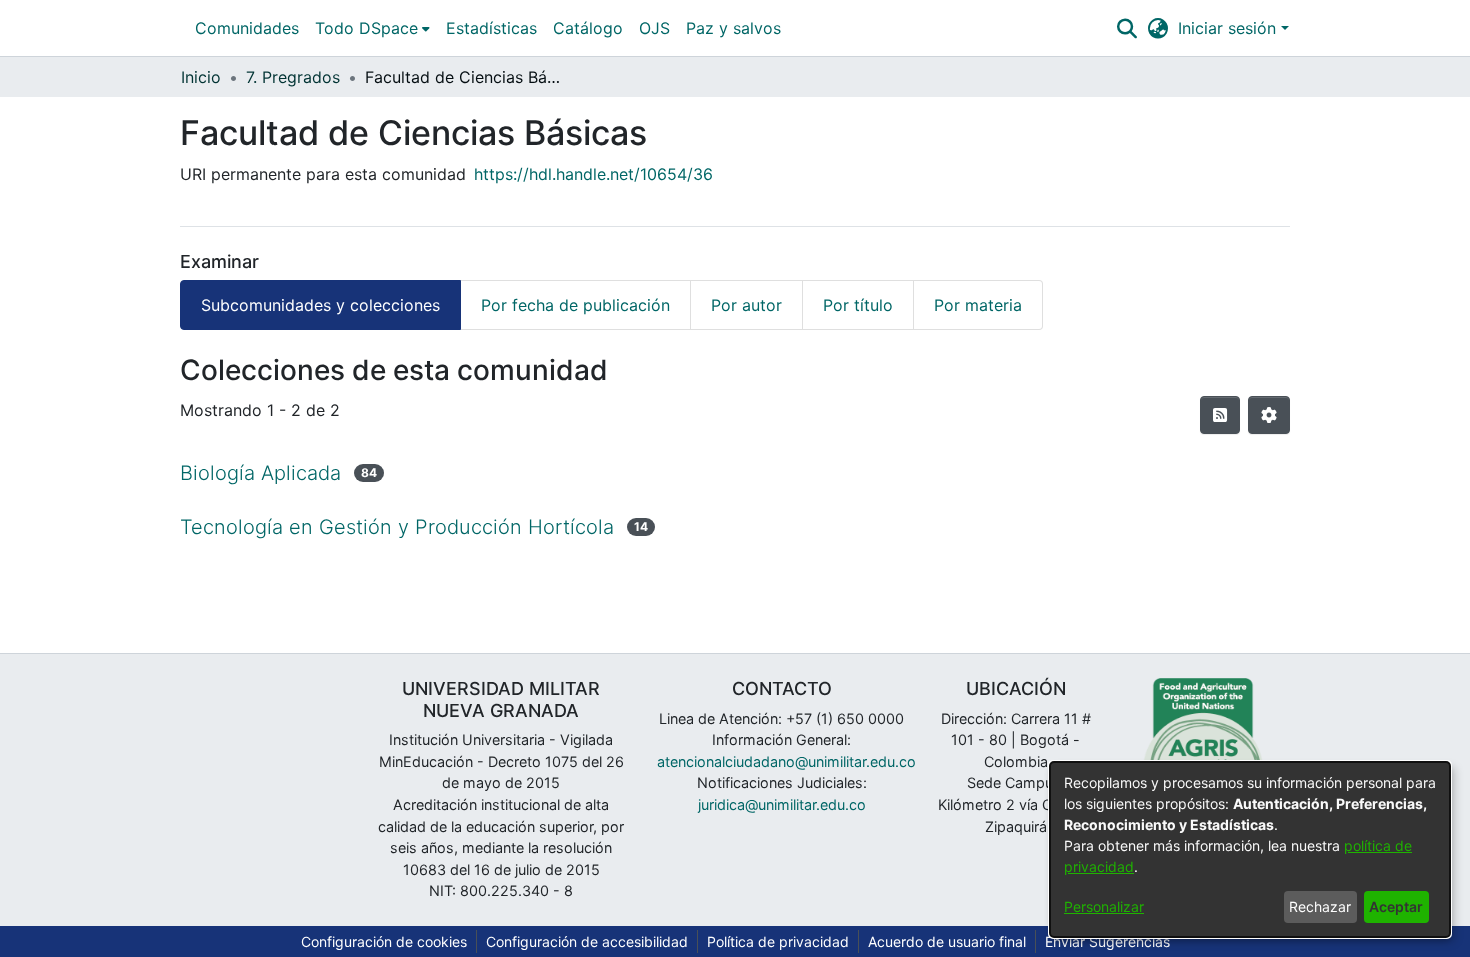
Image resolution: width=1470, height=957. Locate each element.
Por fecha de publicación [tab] (575, 305)
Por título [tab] (858, 305)
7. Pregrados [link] (293, 77)
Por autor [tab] (746, 305)
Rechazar (1320, 906)
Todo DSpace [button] (366, 28)
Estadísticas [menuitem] (491, 28)
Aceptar (1396, 906)
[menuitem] (372, 28)
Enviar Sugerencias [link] (1107, 941)
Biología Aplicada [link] (260, 473)
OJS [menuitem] (654, 28)
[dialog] (1250, 849)
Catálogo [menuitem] (588, 28)
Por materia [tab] (978, 305)
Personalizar (1104, 906)
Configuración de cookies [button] (384, 941)
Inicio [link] (201, 77)
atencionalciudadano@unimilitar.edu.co (786, 761)
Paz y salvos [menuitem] (733, 28)
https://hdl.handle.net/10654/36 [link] (593, 174)
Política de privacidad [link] (778, 941)
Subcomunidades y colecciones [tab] (320, 305)
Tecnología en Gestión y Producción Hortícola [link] (397, 527)
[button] (1126, 28)
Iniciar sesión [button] (1229, 28)
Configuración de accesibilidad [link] (587, 941)
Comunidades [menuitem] (247, 28)
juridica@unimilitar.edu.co (782, 804)
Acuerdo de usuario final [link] (947, 941)
